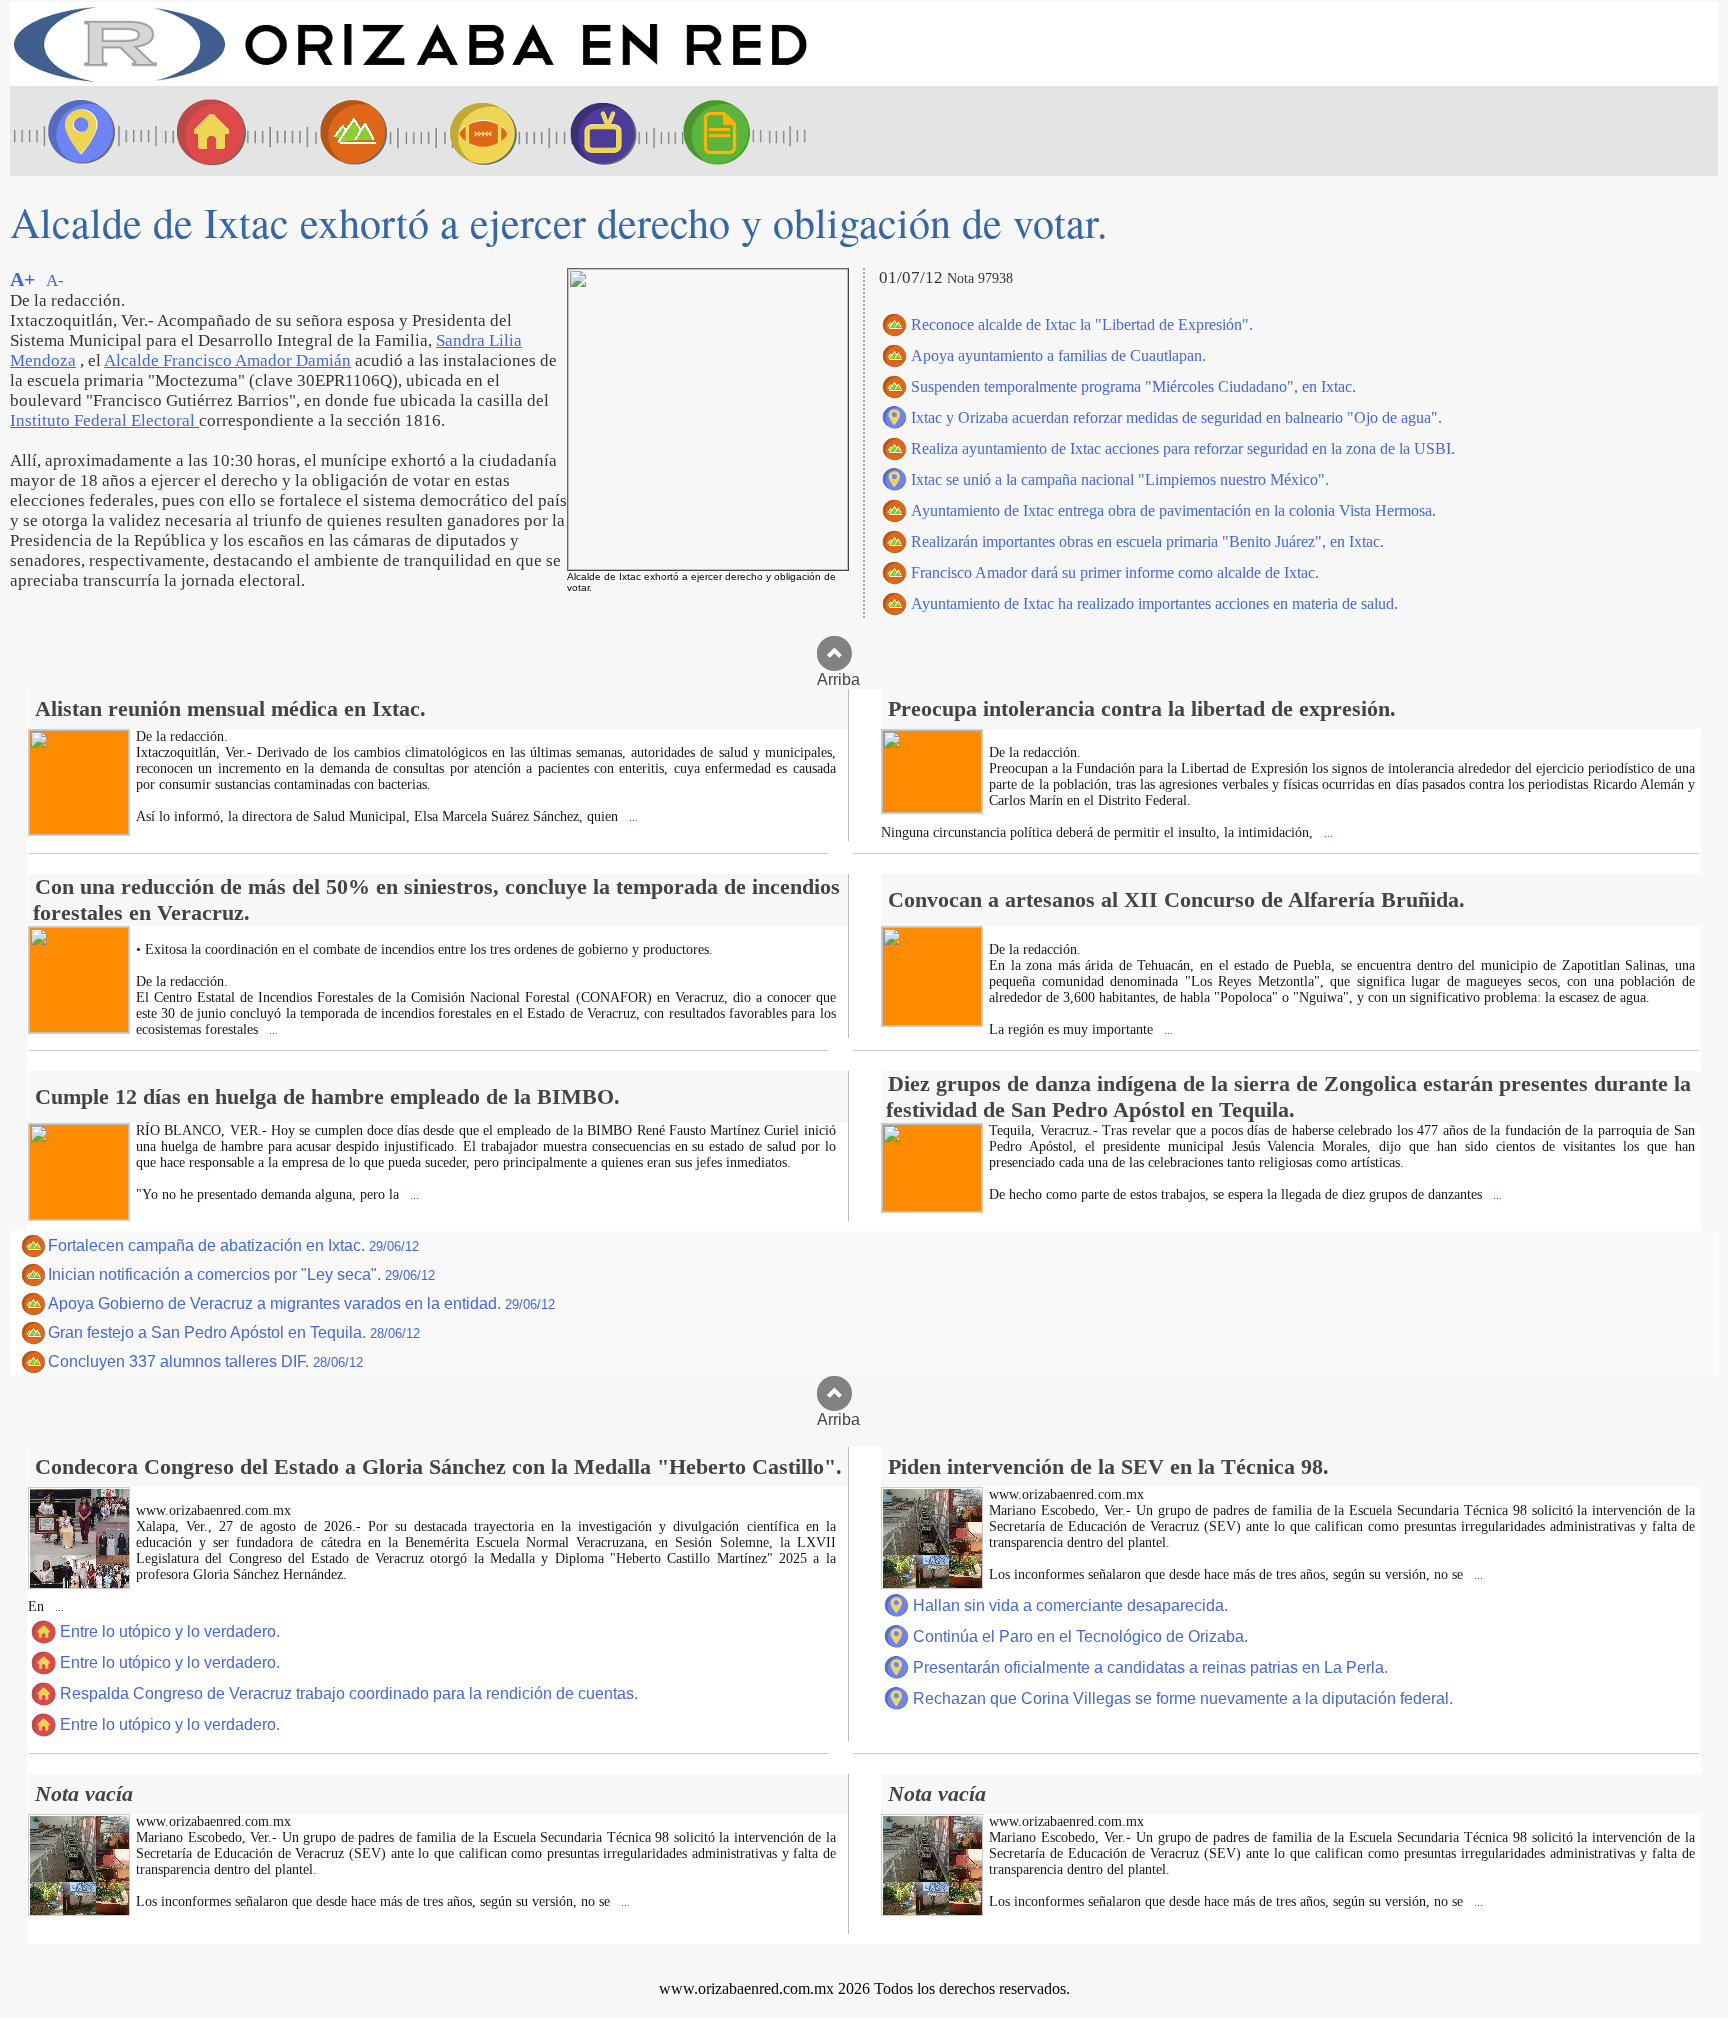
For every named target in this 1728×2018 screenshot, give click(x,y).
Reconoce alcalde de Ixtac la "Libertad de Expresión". (1082, 324)
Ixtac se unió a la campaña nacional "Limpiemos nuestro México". (1120, 479)
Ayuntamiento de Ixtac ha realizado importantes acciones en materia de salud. (1154, 603)
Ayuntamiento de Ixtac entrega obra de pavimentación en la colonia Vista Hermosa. (1173, 510)
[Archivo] (735, 131)
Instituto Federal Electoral (104, 420)
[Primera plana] (75, 131)
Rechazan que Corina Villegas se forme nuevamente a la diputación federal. (1183, 1698)
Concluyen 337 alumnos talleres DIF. (205, 1361)
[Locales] (205, 131)
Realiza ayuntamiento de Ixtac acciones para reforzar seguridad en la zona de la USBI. (1183, 448)
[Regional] (335, 131)
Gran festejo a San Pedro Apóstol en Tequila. (234, 1332)
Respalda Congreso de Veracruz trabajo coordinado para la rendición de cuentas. (349, 1693)
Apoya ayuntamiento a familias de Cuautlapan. (1058, 355)
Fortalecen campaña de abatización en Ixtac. (233, 1245)
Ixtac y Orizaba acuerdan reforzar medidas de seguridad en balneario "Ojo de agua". (1176, 417)
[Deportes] (465, 131)
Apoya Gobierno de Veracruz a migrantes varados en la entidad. (301, 1303)
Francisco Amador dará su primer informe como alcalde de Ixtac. (1115, 572)
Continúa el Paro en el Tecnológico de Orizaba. (1080, 1636)
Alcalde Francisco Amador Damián (227, 360)
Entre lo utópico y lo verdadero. (170, 1631)
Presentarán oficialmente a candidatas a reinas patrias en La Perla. (1150, 1667)
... (632, 817)
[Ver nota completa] (79, 829)
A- (55, 280)
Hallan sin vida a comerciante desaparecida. (1070, 1605)
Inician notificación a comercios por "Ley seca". (241, 1274)
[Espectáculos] (595, 131)
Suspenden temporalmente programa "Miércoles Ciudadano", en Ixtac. (1133, 386)
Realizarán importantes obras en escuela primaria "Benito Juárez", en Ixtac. (1147, 541)
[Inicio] (410, 80)
